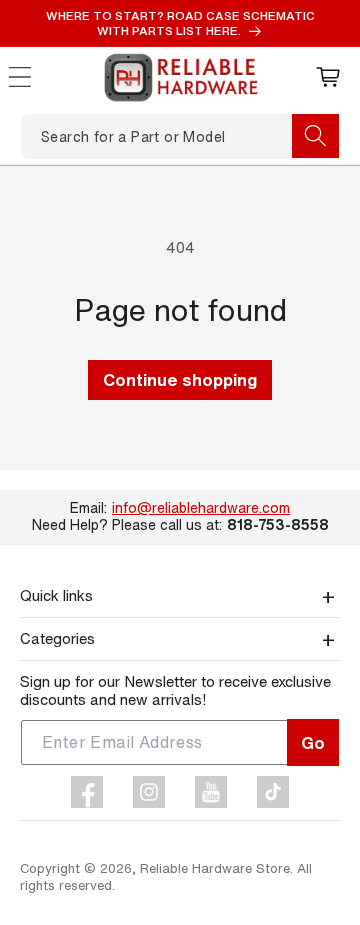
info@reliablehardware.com (201, 508)
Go (313, 742)
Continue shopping (180, 379)
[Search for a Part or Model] (315, 136)
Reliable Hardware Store (215, 868)
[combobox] (180, 136)
